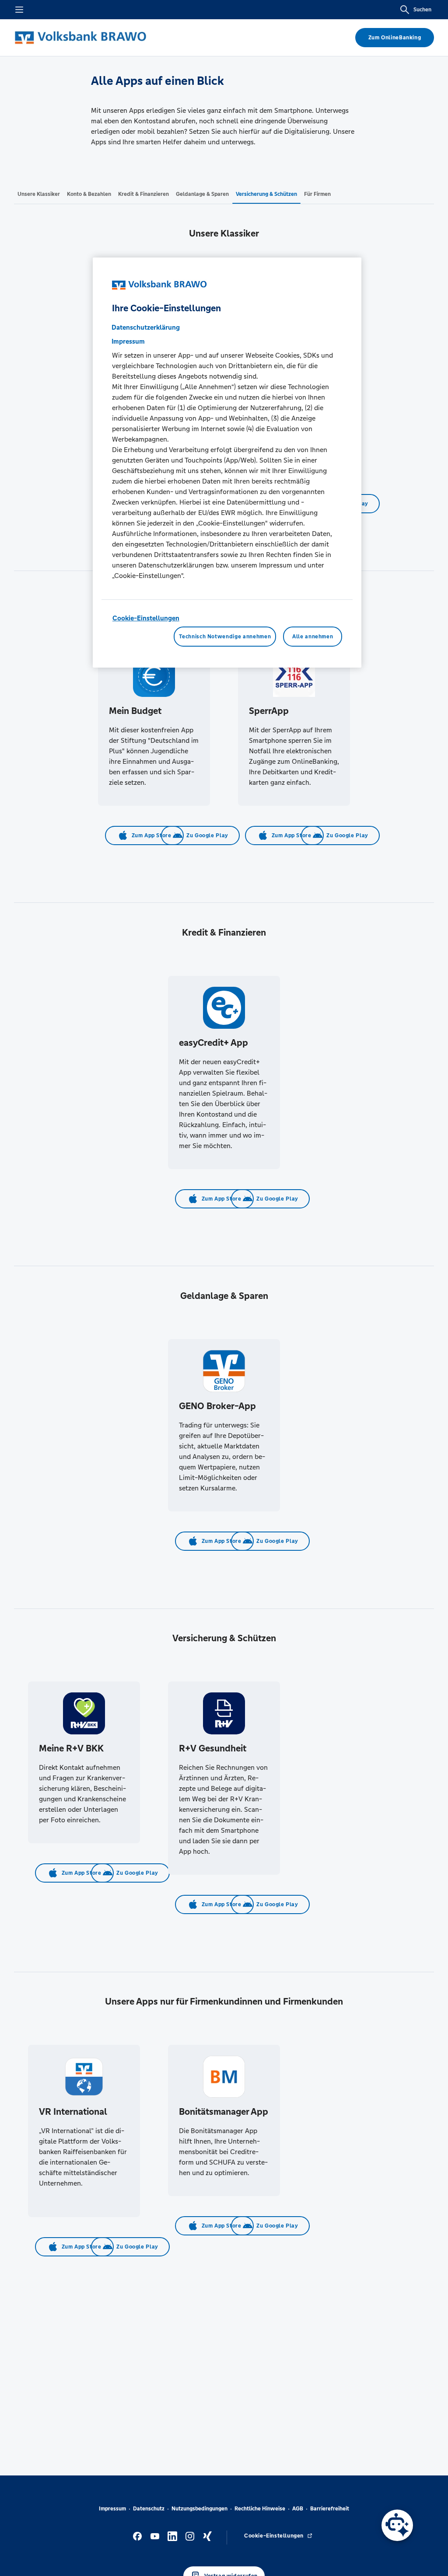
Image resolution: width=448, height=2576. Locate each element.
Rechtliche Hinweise (260, 2509)
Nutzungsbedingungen (199, 2509)
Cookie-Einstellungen (146, 618)
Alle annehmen (313, 637)
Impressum (112, 2509)
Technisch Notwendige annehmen (225, 637)
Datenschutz (149, 2509)
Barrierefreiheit (330, 2509)
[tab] (39, 194)
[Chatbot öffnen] (397, 2525)
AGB (298, 2509)
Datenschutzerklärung (146, 327)
